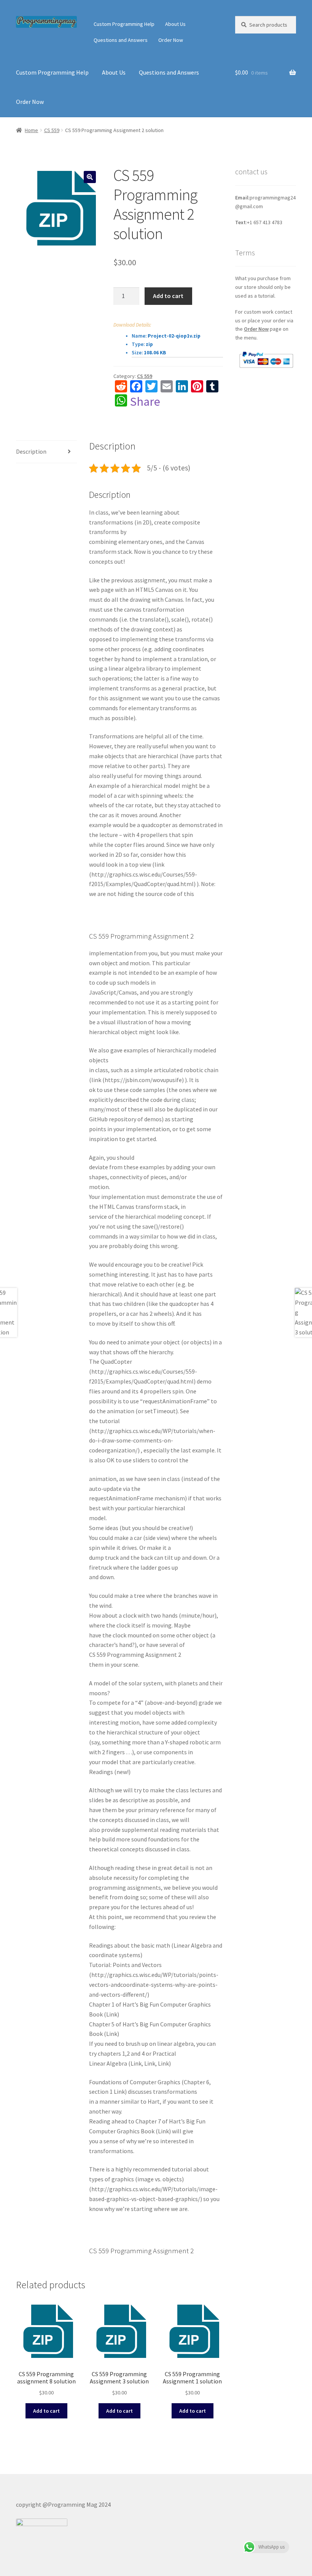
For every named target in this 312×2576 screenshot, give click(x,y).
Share (145, 402)
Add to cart (168, 296)
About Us (175, 24)
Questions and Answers (121, 40)
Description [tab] (31, 451)
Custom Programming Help (124, 24)
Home (31, 130)
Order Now (171, 40)
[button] (90, 177)
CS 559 (52, 130)
